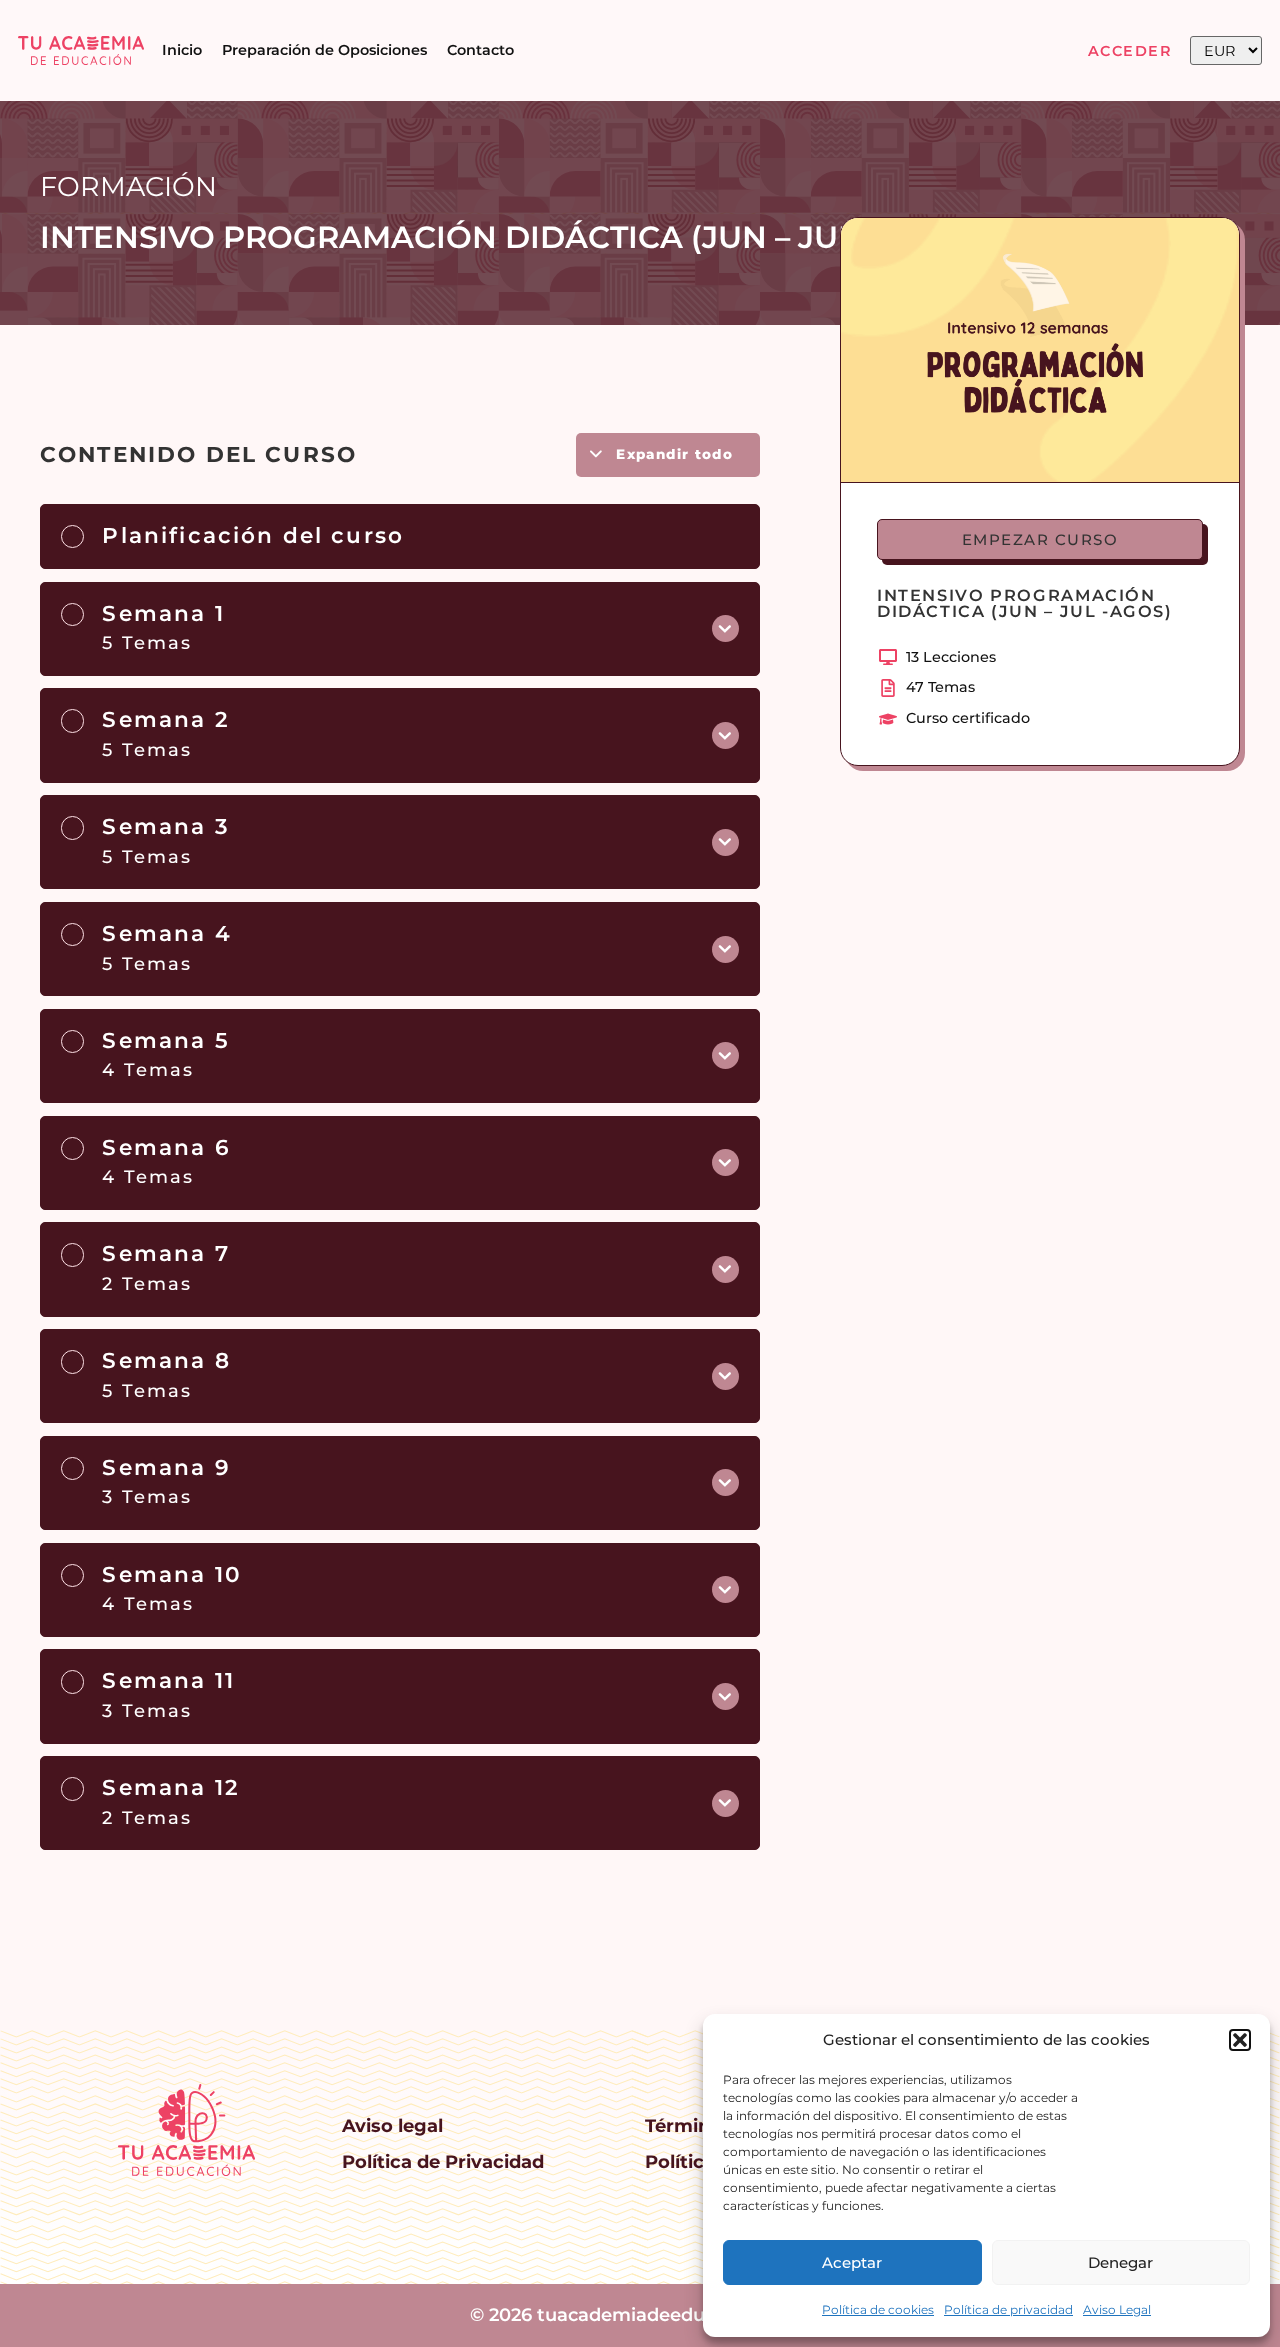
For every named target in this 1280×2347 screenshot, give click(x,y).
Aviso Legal (1117, 2309)
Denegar (1120, 2262)
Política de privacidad (1008, 2309)
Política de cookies (878, 2309)
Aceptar (852, 2262)
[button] (1240, 2040)
